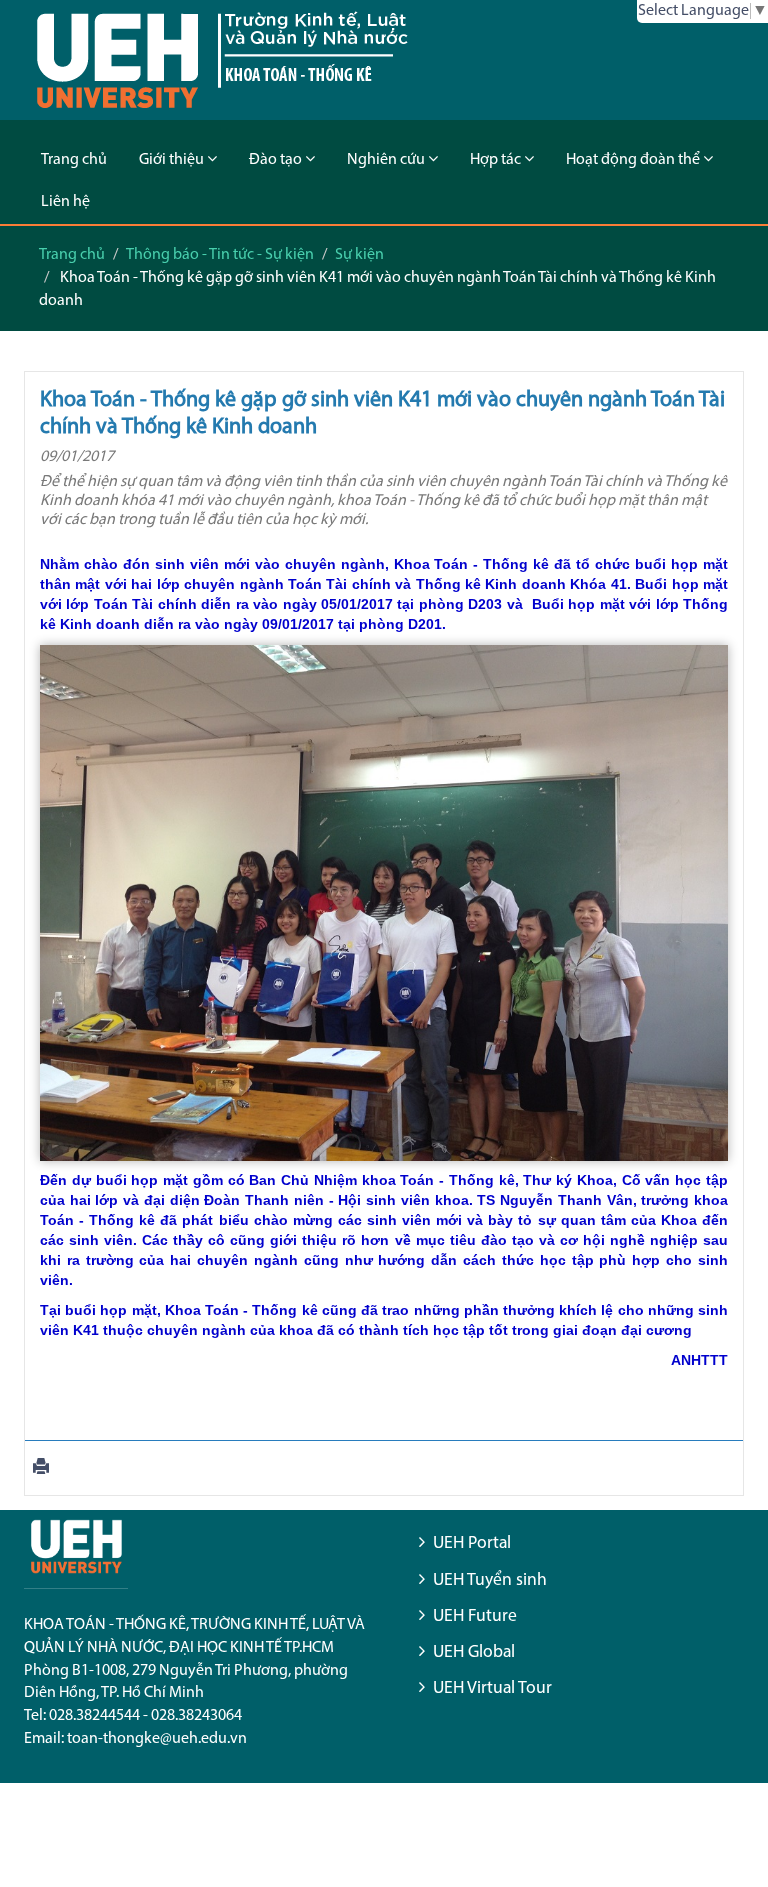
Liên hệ (65, 202)
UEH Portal (472, 1543)
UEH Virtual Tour (492, 1688)
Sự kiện (359, 255)
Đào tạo (277, 160)
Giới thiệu (173, 160)
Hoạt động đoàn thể (634, 160)
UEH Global (474, 1652)
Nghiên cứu (387, 160)
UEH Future (475, 1616)
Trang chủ (74, 160)
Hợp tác (497, 160)
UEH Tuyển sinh (490, 1580)
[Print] (41, 1469)
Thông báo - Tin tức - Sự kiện (220, 255)
